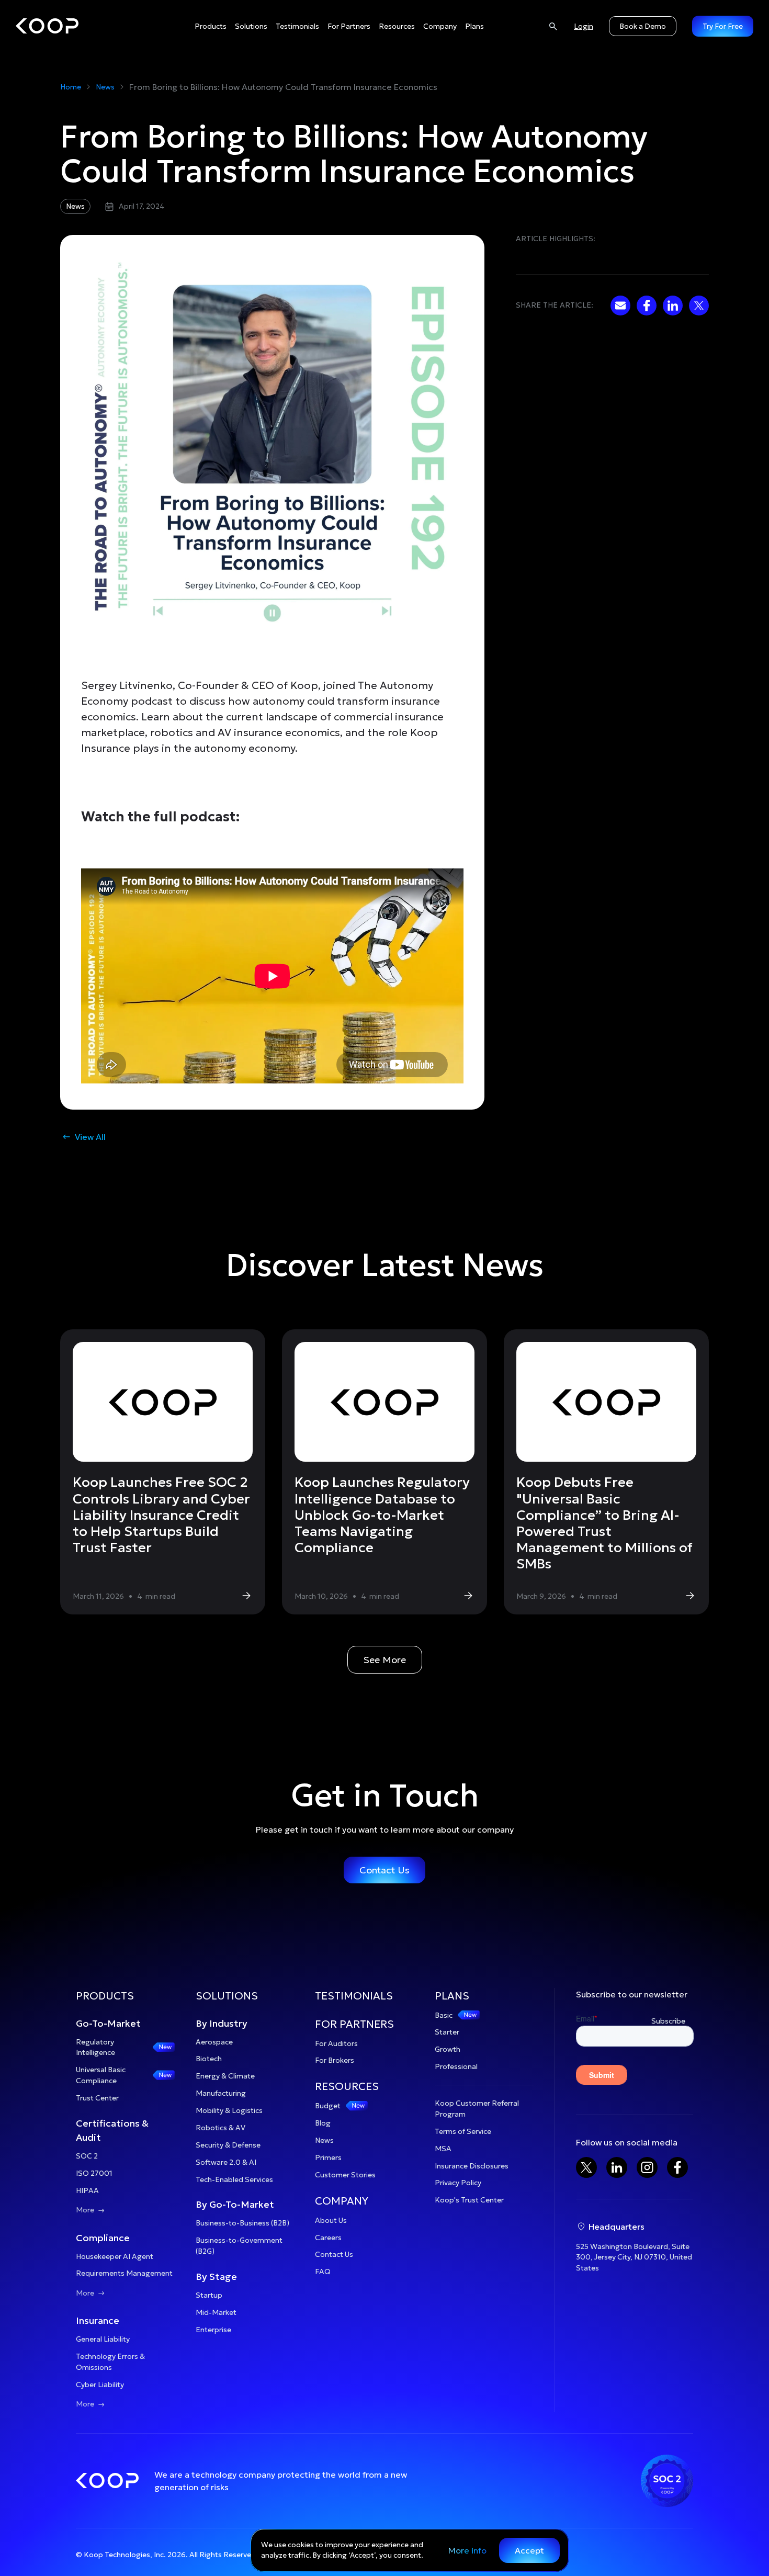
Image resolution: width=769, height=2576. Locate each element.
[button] (211, 26)
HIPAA (87, 2190)
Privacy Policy (458, 2183)
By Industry (222, 2023)
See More (385, 1660)
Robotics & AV (220, 2128)
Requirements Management (124, 2273)
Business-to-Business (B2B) (242, 2223)
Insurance (98, 2320)
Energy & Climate (225, 2076)
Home (71, 87)
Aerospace (214, 2042)
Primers (328, 2157)
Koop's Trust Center (469, 2200)
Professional (456, 2066)
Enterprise (213, 2330)
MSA (443, 2149)
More (91, 2210)
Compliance (103, 2238)
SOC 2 (87, 2156)
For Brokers (335, 2060)
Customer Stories (345, 2175)
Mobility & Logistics (229, 2110)
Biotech (209, 2059)
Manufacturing (221, 2093)
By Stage (216, 2276)
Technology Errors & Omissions (110, 2362)
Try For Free (723, 26)
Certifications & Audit (112, 2130)
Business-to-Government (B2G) (239, 2246)
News (105, 87)
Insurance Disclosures (472, 2166)
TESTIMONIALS (354, 1996)
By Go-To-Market (235, 2204)
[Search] (553, 26)
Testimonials (297, 26)
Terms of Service (463, 2131)
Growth (448, 2049)
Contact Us (384, 1870)
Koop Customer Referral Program (477, 2109)
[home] (47, 26)
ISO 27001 (94, 2173)
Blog (323, 2123)
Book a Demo (643, 26)
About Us (331, 2220)
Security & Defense (228, 2145)
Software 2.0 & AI (226, 2162)
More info (467, 2550)
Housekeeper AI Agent (115, 2256)
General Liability (103, 2339)
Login (584, 26)
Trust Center (97, 2098)
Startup (209, 2295)
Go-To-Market (108, 2023)
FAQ (323, 2272)
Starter (447, 2032)
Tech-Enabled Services (234, 2179)
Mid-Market (216, 2312)
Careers (328, 2238)
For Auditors (336, 2043)
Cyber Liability (100, 2385)
